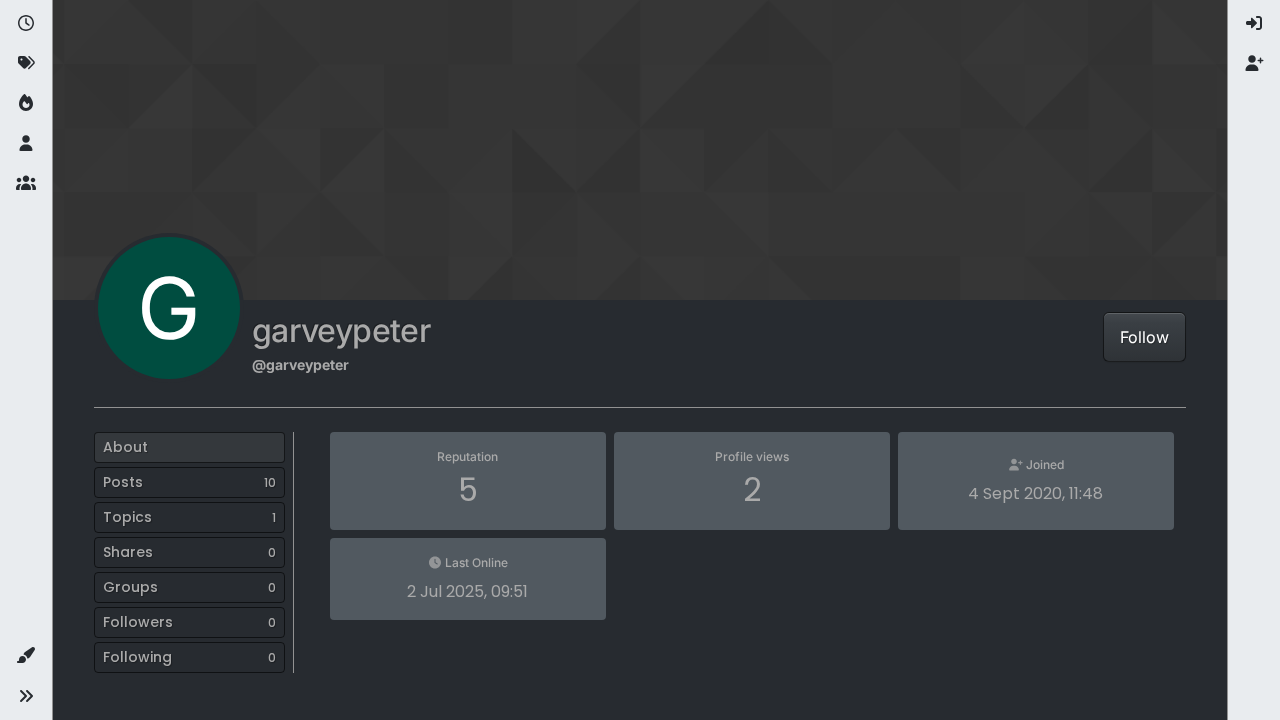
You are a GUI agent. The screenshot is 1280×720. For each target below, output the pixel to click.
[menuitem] (1254, 24)
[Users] (26, 144)
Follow (1144, 337)
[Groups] (26, 184)
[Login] (1254, 24)
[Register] (1254, 64)
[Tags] (26, 64)
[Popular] (26, 104)
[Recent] (26, 24)
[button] (26, 656)
